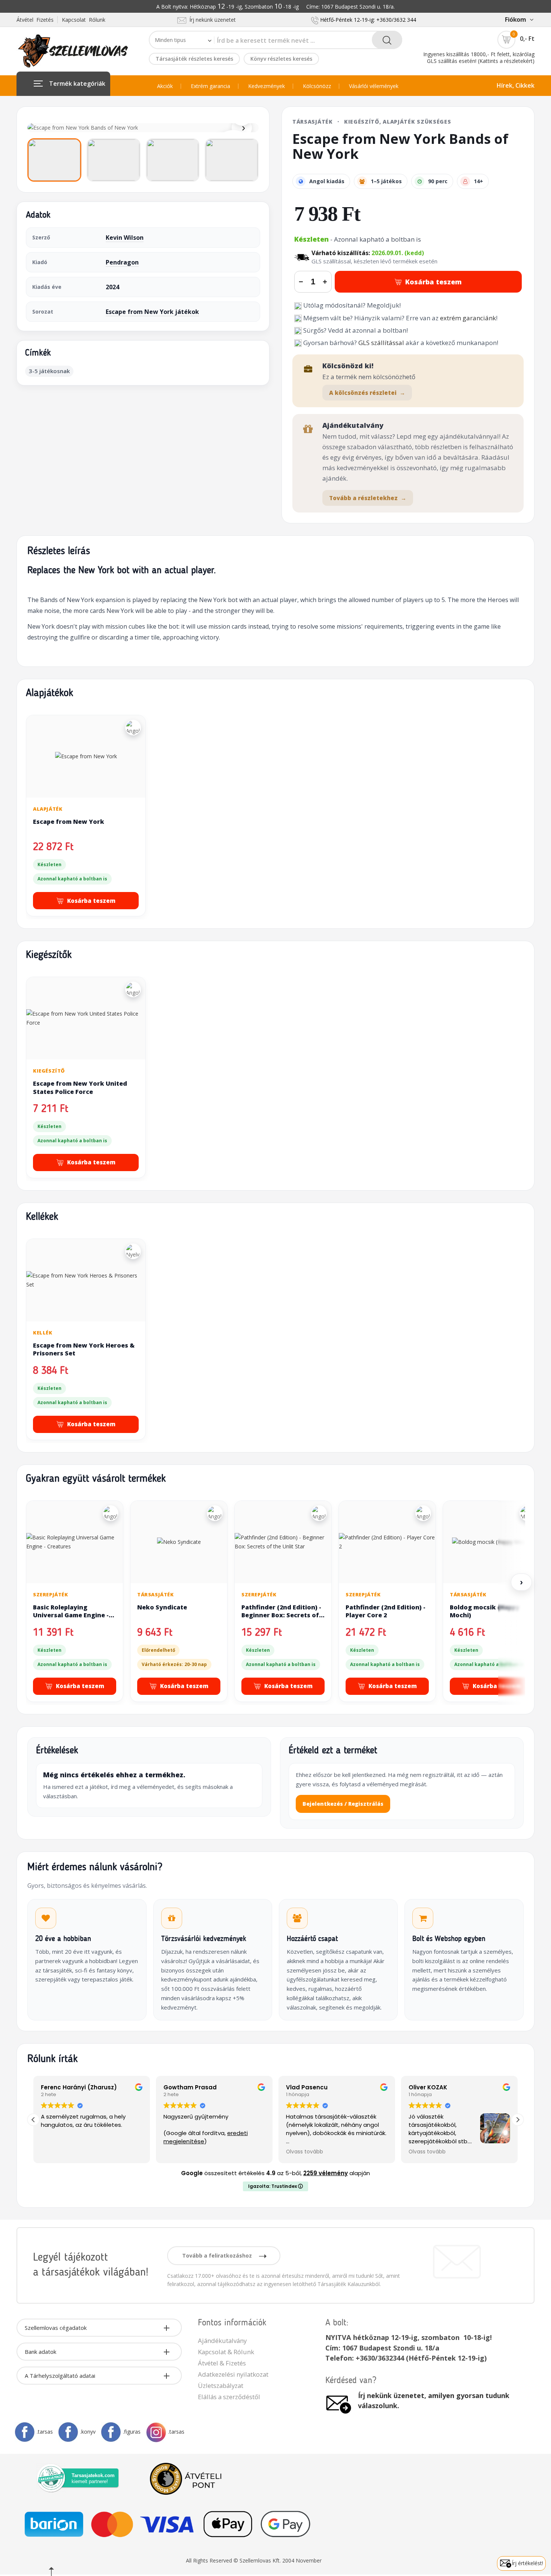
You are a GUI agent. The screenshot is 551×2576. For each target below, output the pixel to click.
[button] (518, 2120)
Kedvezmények (267, 86)
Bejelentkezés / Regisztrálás (343, 1804)
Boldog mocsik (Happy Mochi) (485, 1611)
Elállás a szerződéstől (229, 2397)
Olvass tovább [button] (273, 2152)
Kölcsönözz (317, 86)
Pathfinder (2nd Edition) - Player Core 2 (386, 1611)
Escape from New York (69, 822)
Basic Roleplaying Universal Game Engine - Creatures (71, 1615)
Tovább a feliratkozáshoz (218, 2255)
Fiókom (515, 19)
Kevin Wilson (125, 238)
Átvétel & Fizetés (222, 2363)
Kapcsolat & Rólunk (226, 2352)
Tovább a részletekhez (368, 498)
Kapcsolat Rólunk (84, 20)
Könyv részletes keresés (281, 59)
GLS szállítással (381, 343)
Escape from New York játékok (152, 312)
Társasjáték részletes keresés (194, 59)
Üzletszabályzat (221, 2385)
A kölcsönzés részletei (367, 393)
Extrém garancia (210, 86)
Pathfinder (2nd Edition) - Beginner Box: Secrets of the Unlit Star (281, 1615)
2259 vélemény (326, 2173)
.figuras (132, 2432)
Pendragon (122, 262)
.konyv (88, 2432)
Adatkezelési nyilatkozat (233, 2374)
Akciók (165, 86)
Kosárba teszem (433, 282)
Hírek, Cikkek (516, 85)
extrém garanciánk (468, 318)
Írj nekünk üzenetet (211, 20)
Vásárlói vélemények (374, 86)
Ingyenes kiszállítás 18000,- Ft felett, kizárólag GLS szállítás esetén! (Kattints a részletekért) (479, 58)
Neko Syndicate (162, 1607)
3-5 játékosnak (49, 371)
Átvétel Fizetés (35, 20)
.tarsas (45, 2432)
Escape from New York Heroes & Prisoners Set (84, 1349)
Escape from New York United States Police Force (80, 1088)
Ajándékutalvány (222, 2341)
